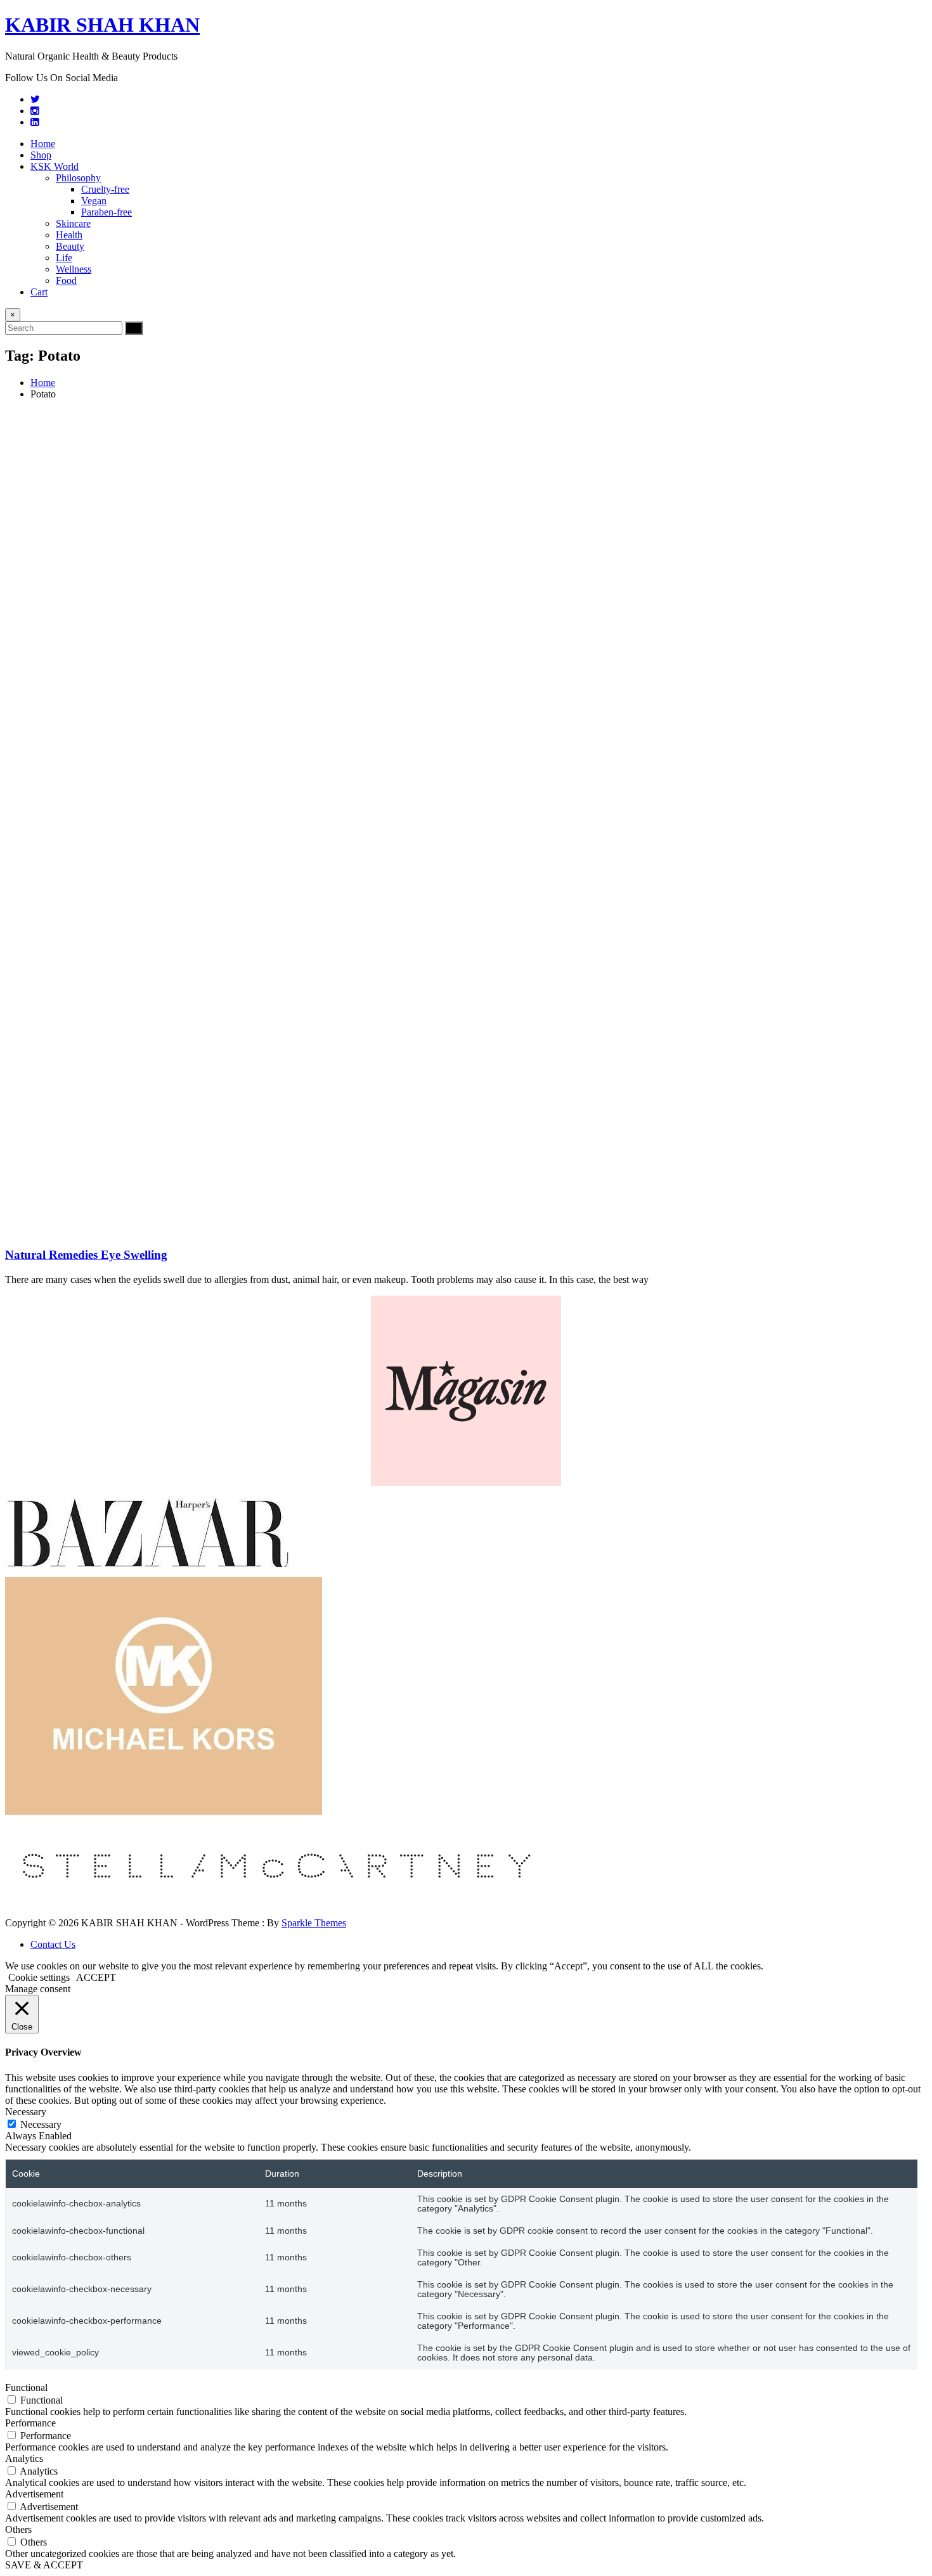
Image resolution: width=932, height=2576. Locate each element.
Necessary (41, 2124)
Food (66, 280)
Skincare (73, 223)
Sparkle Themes (314, 1923)
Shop (41, 155)
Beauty (70, 246)
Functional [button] (26, 2387)
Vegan (94, 201)
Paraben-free (107, 212)
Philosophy (78, 178)
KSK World (55, 166)
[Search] (134, 328)
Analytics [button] (24, 2458)
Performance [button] (30, 2423)
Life (64, 258)
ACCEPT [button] (96, 1977)
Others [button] (18, 2529)
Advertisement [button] (34, 2494)
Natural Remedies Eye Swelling (86, 1255)
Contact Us (53, 1944)
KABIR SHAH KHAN (102, 25)
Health (69, 235)
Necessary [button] (26, 2112)
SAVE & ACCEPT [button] (44, 2565)
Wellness (74, 269)
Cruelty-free (105, 189)
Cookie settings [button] (39, 1977)
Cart (39, 292)
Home (43, 144)
